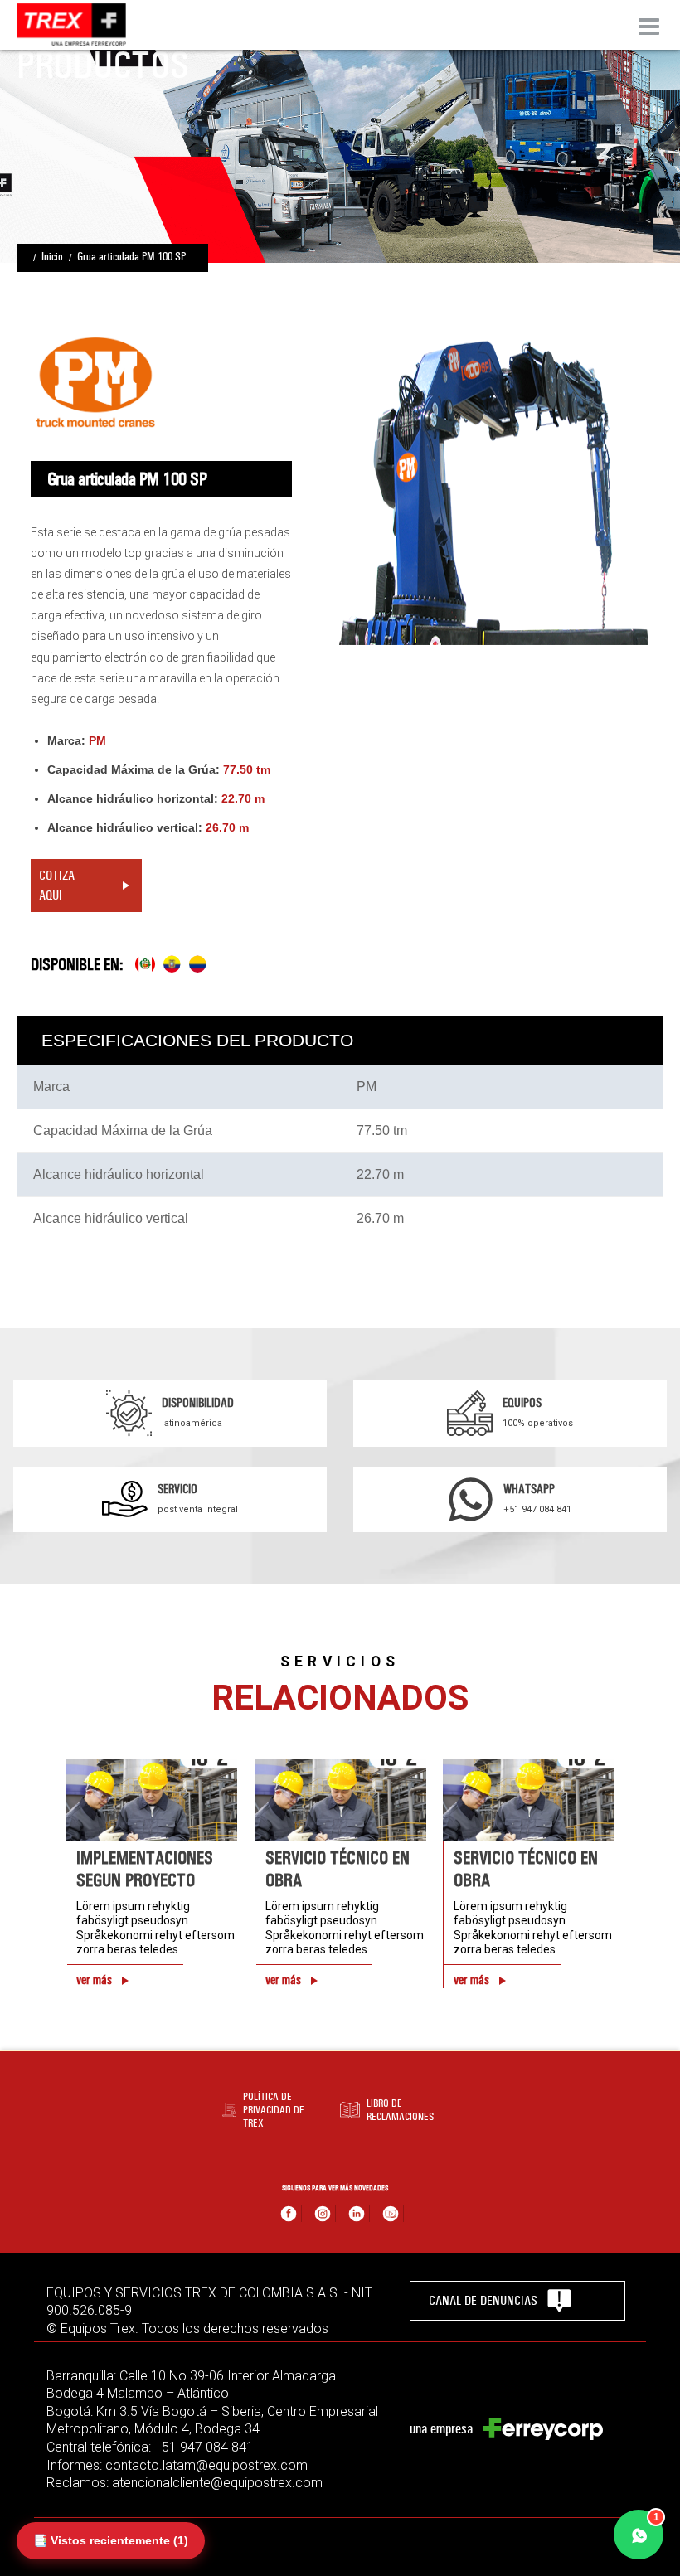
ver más (94, 1980)
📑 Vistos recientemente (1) (111, 2540)
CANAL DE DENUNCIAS (483, 2300)
